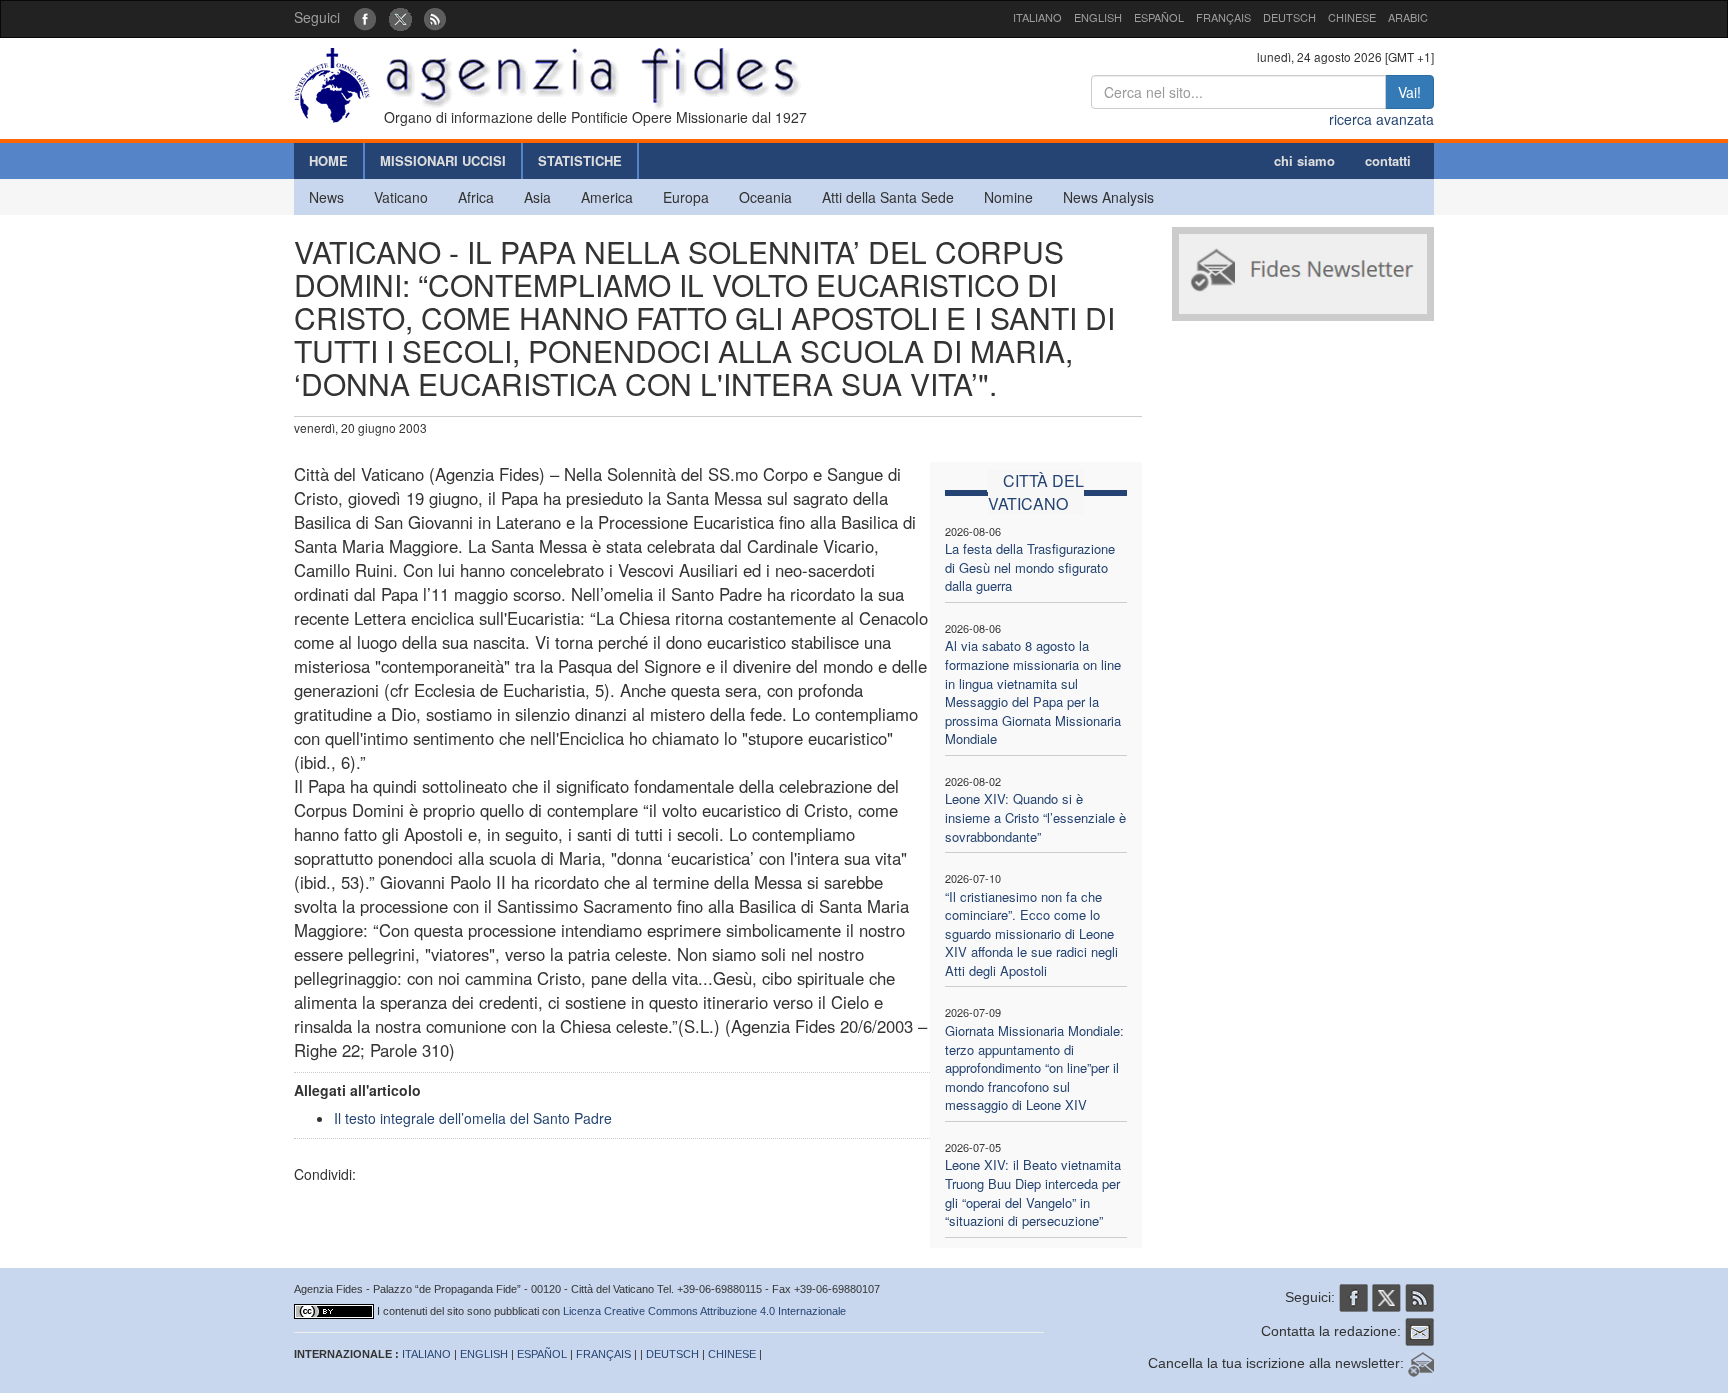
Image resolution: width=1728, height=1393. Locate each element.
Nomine (1008, 197)
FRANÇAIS (1223, 17)
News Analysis (1108, 197)
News (326, 197)
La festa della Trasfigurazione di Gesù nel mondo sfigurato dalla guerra (1030, 567)
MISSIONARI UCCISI (443, 160)
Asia (537, 197)
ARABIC (1408, 17)
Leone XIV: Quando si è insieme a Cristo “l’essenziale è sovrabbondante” (1035, 817)
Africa (476, 197)
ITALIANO (1037, 17)
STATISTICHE (580, 160)
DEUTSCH (1289, 17)
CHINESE (1352, 17)
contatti (1388, 160)
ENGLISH (1098, 17)
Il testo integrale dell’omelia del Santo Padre (473, 1118)
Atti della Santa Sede (888, 197)
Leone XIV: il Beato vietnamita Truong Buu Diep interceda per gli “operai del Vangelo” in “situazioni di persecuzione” (1033, 1192)
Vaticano (401, 197)
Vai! (1409, 92)
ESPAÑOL (1159, 17)
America (607, 197)
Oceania (765, 197)
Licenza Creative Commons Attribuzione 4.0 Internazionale (704, 1311)
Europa (686, 197)
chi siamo (1304, 160)
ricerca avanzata (1381, 119)
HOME (328, 160)
